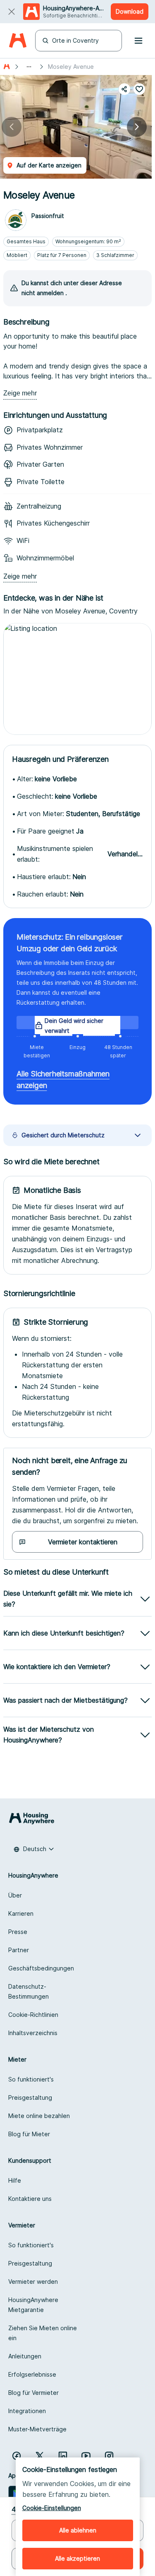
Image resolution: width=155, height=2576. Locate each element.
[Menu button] (138, 41)
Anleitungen (25, 2356)
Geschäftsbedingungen (41, 1968)
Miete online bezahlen (39, 2116)
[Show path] (29, 67)
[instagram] (109, 2456)
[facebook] (17, 2456)
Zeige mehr (20, 393)
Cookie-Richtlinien (33, 2015)
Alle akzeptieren (77, 2558)
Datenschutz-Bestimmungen (29, 1991)
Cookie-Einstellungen (52, 2508)
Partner (19, 1950)
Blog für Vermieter (33, 2393)
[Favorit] (139, 89)
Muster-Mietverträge (37, 2429)
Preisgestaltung (30, 2097)
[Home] (18, 41)
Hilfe (15, 2180)
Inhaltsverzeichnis (33, 2033)
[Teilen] (124, 89)
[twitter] (40, 2456)
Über (15, 1895)
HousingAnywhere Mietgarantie (33, 2305)
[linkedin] (63, 2456)
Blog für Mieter (29, 2134)
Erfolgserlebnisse (32, 2374)
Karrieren (21, 1913)
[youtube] (86, 2456)
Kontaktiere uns (30, 2199)
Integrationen (27, 2411)
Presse (18, 1932)
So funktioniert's (31, 2079)
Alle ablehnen (78, 2530)
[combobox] (34, 1849)
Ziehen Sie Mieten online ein (43, 2333)
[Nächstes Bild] (137, 127)
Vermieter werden (33, 2282)
